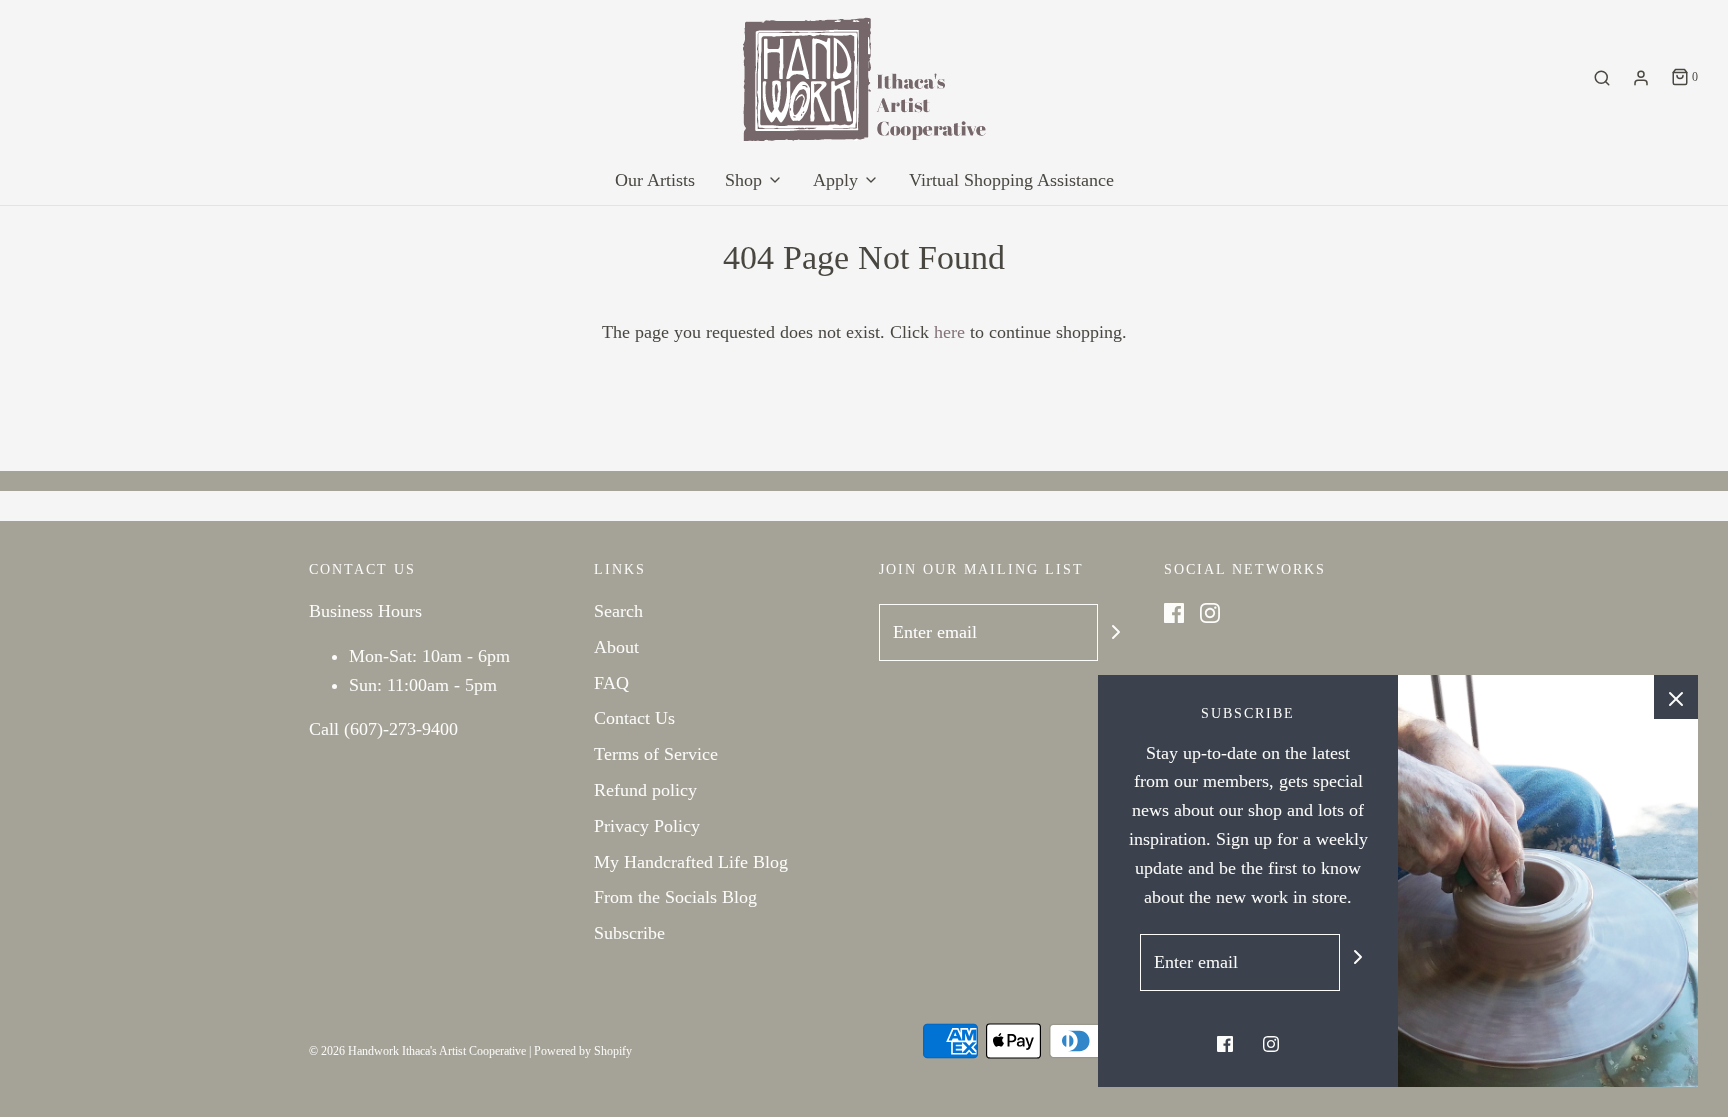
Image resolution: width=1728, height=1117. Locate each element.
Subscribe (629, 933)
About (616, 647)
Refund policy (645, 790)
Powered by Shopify (583, 1051)
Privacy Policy (647, 826)
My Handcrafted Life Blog (691, 862)
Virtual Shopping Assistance (1011, 180)
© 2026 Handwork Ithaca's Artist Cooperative (417, 1051)
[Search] (1602, 78)
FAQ (611, 683)
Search (618, 611)
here (949, 332)
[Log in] (1641, 78)
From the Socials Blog (675, 897)
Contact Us (634, 718)
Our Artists (655, 180)
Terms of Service (656, 754)
